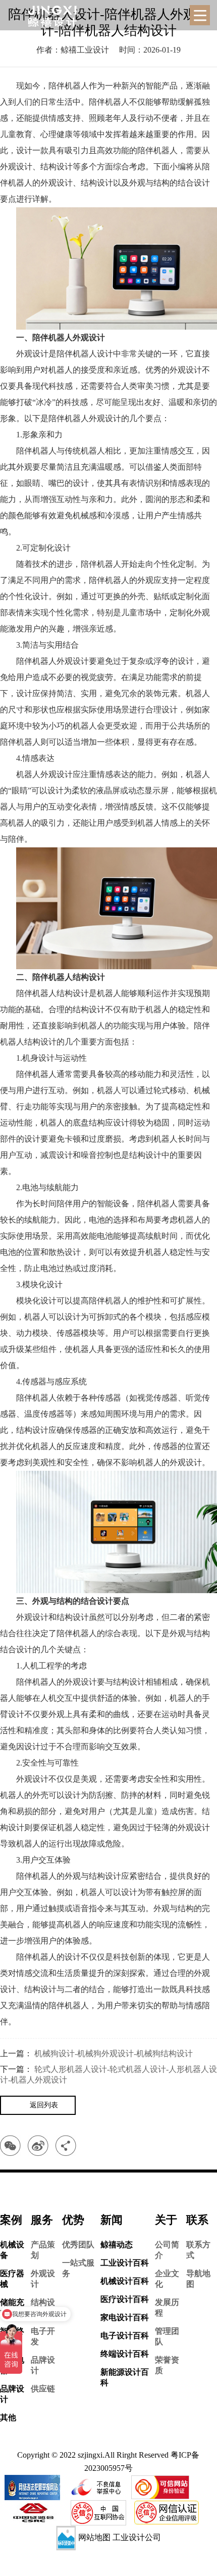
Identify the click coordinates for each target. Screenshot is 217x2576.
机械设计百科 (125, 2281)
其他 (8, 2417)
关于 (166, 2220)
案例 (11, 2220)
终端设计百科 (125, 2354)
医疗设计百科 (125, 2299)
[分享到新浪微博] (38, 2145)
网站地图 (94, 2537)
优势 (73, 2220)
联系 (197, 2220)
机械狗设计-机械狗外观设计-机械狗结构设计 (114, 2053)
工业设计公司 (137, 2537)
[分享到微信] (10, 2145)
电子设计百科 (125, 2336)
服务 (42, 2220)
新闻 (112, 2220)
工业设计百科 (125, 2263)
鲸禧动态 (117, 2245)
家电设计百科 (125, 2317)
